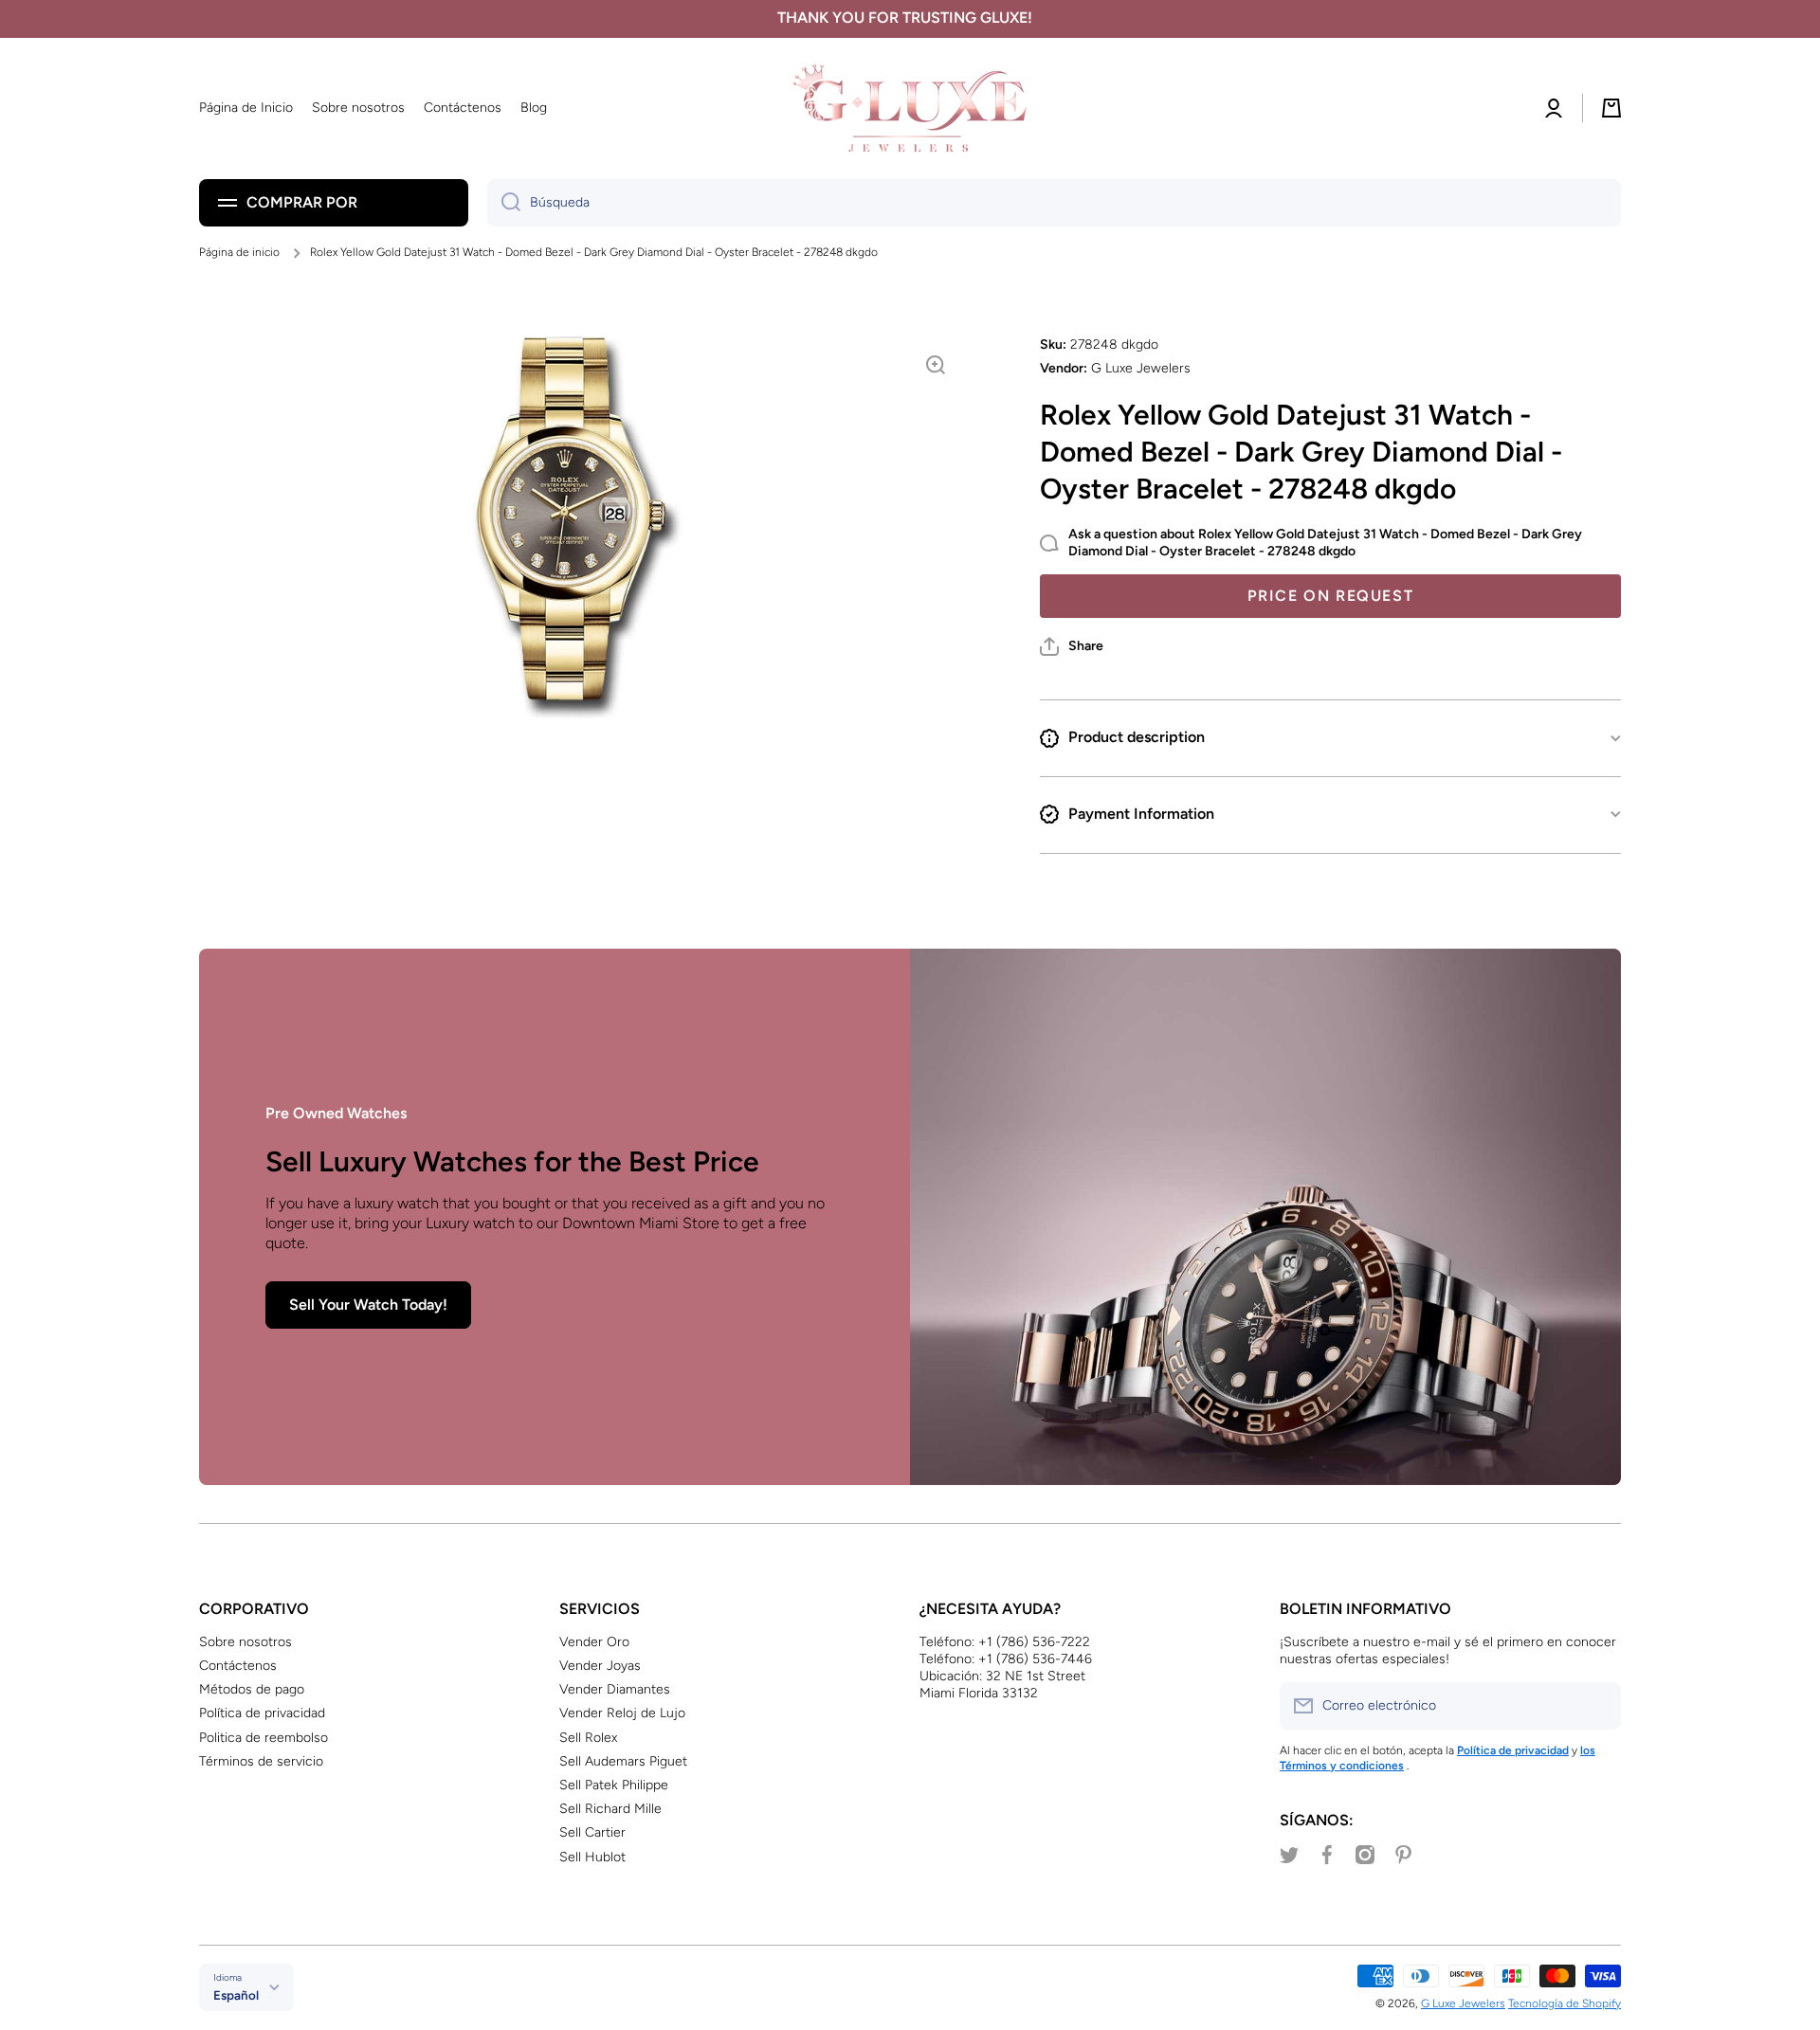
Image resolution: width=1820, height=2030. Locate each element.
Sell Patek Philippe (614, 1785)
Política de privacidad (262, 1713)
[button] (1072, 646)
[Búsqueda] (504, 203)
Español (236, 1995)
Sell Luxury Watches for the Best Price (512, 1161)
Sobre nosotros (246, 1642)
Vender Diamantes (615, 1689)
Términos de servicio (261, 1761)
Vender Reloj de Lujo (622, 1713)
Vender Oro (594, 1642)
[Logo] (910, 109)
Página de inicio (239, 252)
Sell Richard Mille (610, 1809)
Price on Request (1331, 596)
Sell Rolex (588, 1738)
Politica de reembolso (264, 1738)
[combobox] (1054, 203)
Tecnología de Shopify (1565, 2003)
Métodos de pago (252, 1689)
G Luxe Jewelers (1463, 2003)
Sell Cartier (592, 1832)
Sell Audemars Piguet (623, 1761)
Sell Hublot (592, 1857)
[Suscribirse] (1597, 1706)
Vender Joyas (600, 1666)
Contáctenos (238, 1666)
